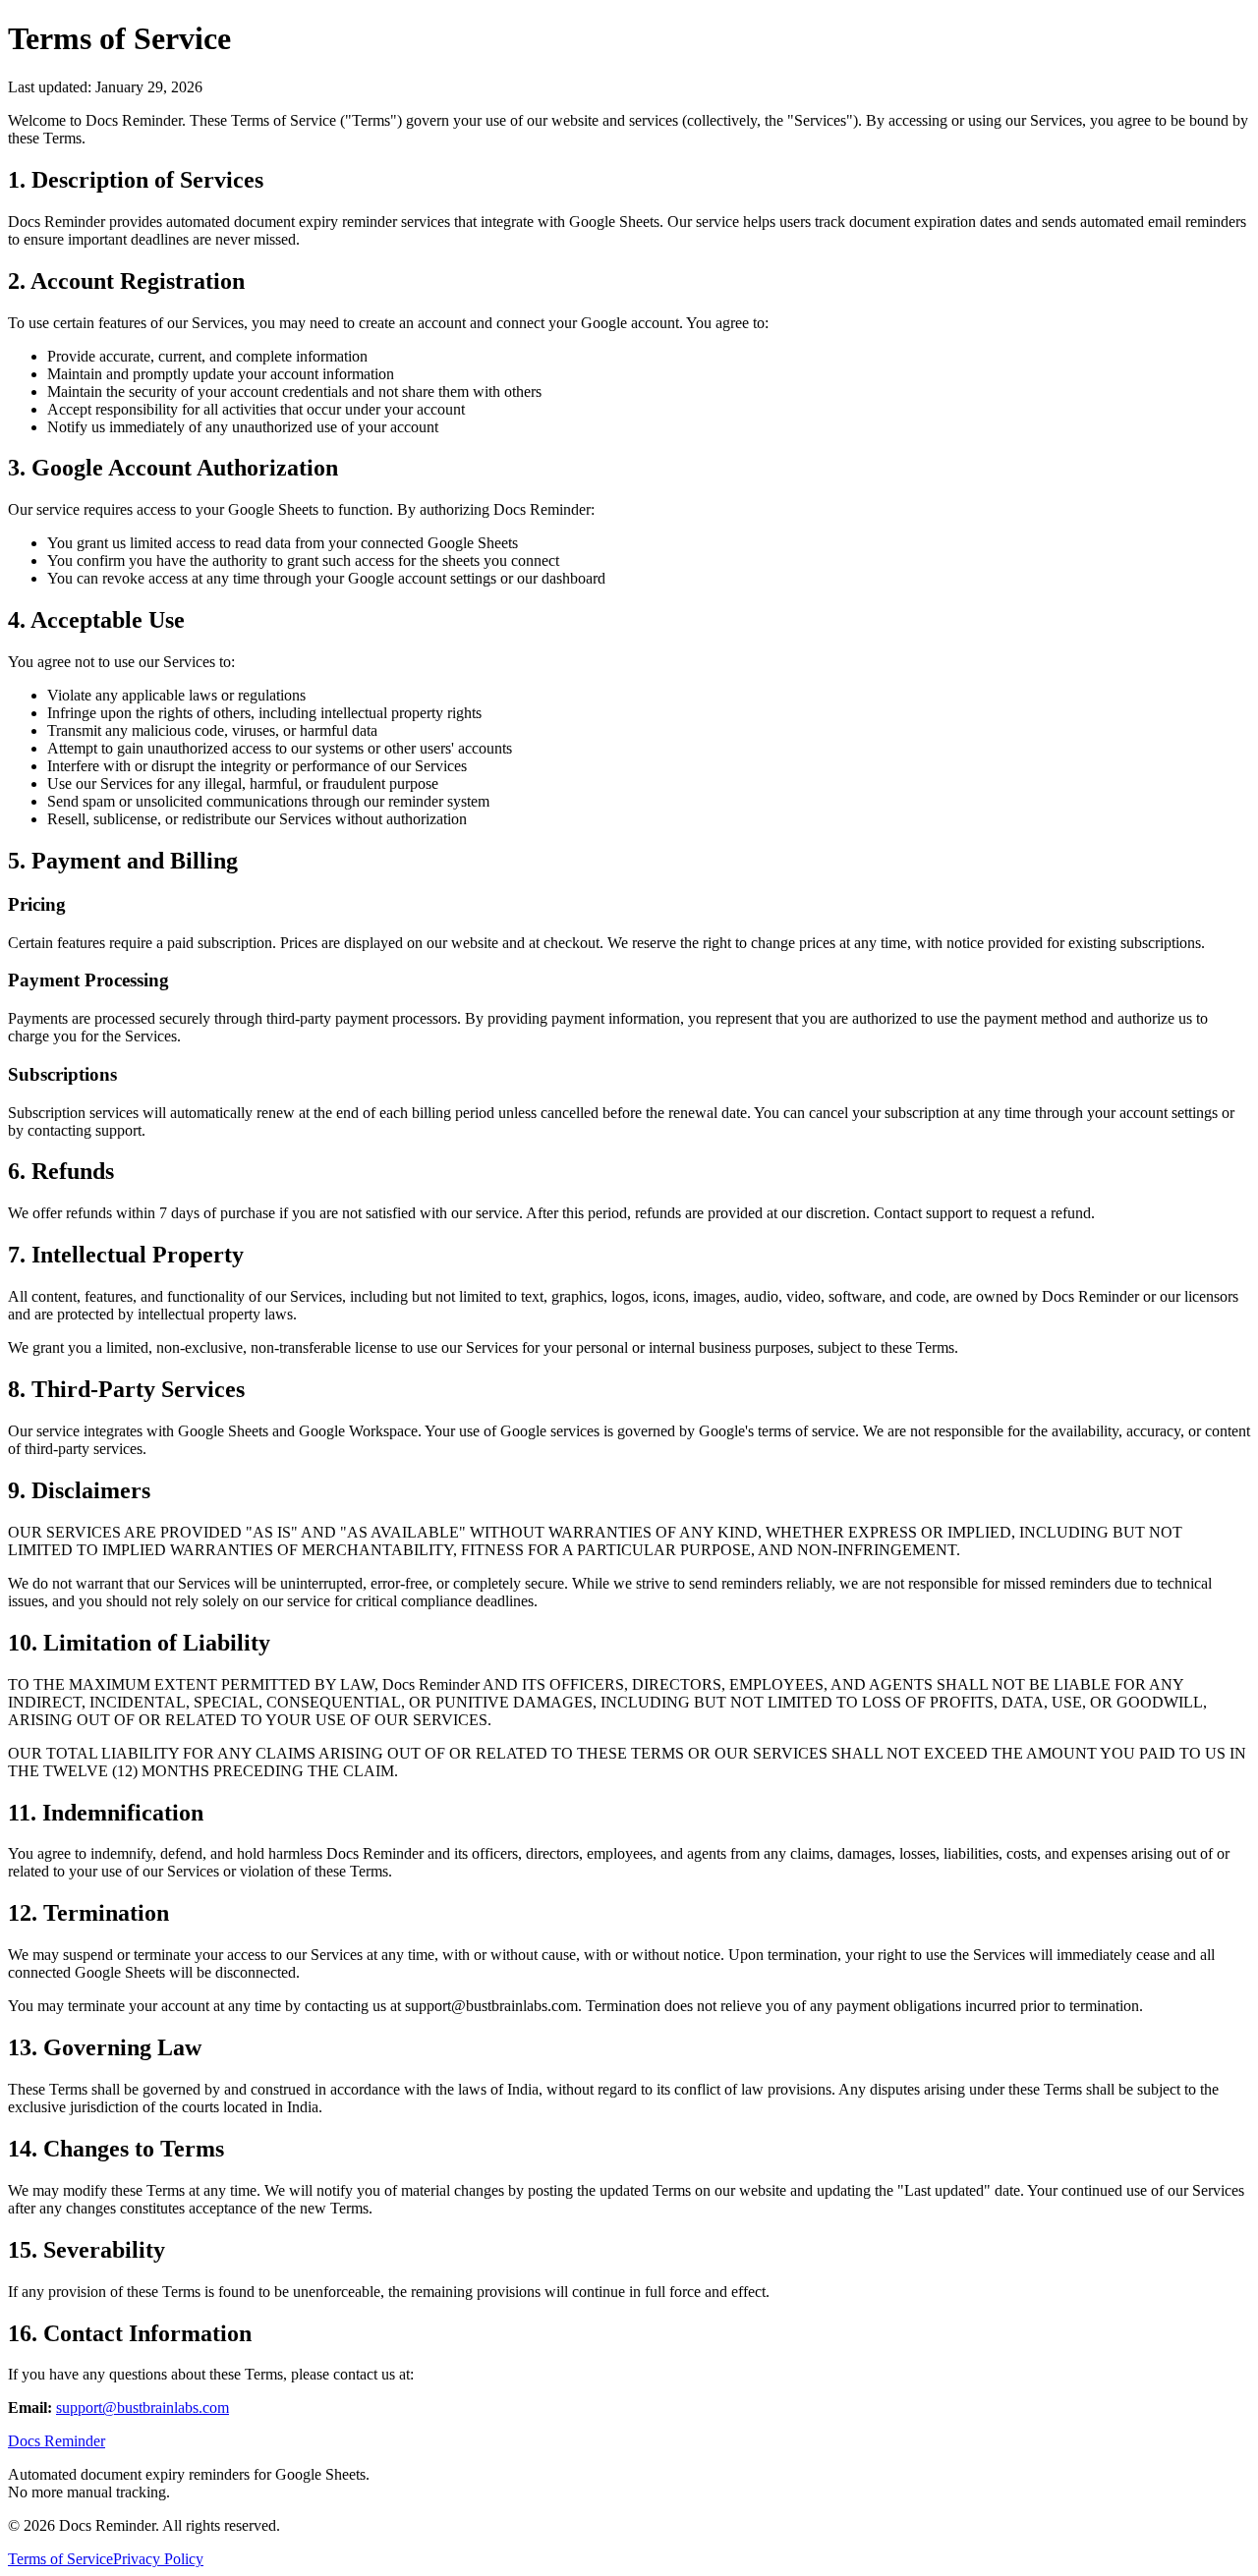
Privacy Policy (158, 2559)
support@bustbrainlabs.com (143, 2408)
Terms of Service (60, 2559)
